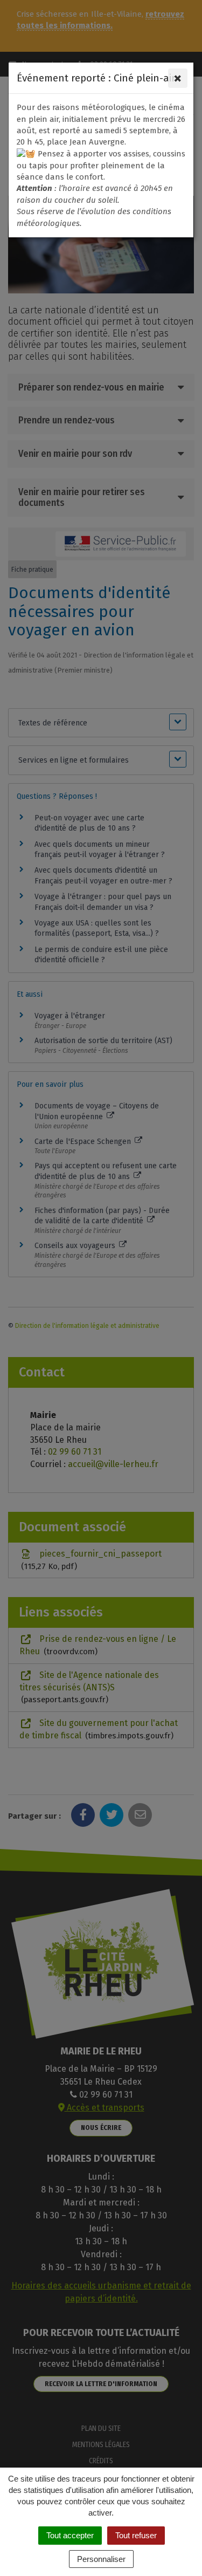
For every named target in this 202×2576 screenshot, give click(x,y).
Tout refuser (136, 2535)
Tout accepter (70, 2535)
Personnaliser (101, 2559)
